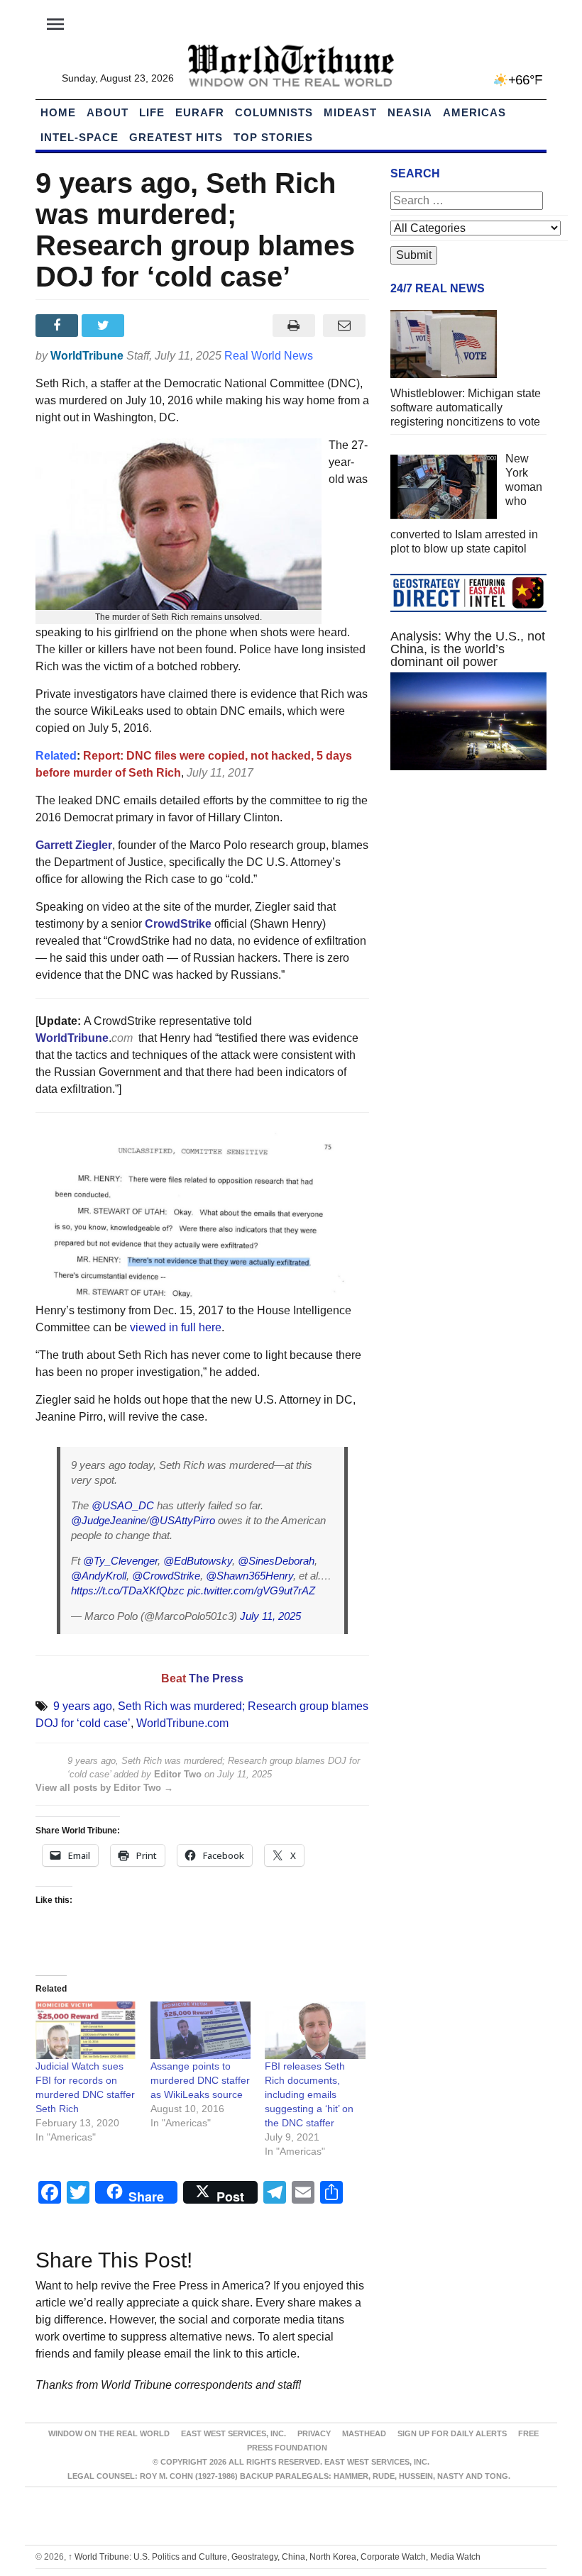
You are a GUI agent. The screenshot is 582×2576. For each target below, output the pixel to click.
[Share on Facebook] (59, 326)
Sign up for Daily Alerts (452, 2433)
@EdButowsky (198, 1561)
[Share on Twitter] (105, 326)
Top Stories (273, 137)
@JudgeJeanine (109, 1520)
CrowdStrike (178, 924)
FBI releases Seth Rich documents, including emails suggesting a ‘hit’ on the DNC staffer (309, 2094)
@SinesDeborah (276, 1561)
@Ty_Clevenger (120, 1561)
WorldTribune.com (182, 1723)
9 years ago (83, 1706)
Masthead (364, 2433)
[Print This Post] (293, 326)
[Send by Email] (344, 326)
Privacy (314, 2433)
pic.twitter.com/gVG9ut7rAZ (251, 1590)
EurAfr (200, 112)
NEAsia (410, 112)
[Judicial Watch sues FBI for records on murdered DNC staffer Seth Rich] (86, 2030)
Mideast (350, 112)
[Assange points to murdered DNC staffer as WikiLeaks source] (201, 2030)
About (108, 112)
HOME (58, 112)
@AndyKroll (99, 1576)
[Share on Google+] (152, 326)
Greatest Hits (176, 137)
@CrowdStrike (166, 1576)
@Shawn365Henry (249, 1576)
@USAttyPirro (182, 1520)
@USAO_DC (123, 1505)
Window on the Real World (109, 2433)
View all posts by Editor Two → (104, 1788)
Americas (474, 112)
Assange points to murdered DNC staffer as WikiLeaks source (200, 2080)
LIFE (152, 112)
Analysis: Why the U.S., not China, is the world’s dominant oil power (468, 649)
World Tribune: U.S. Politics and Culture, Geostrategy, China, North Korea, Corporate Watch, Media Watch (274, 2557)
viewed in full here (176, 1327)
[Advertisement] (468, 887)
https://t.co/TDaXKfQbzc (128, 1590)
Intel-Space (79, 137)
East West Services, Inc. (234, 2433)
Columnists (274, 112)
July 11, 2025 (270, 1616)
